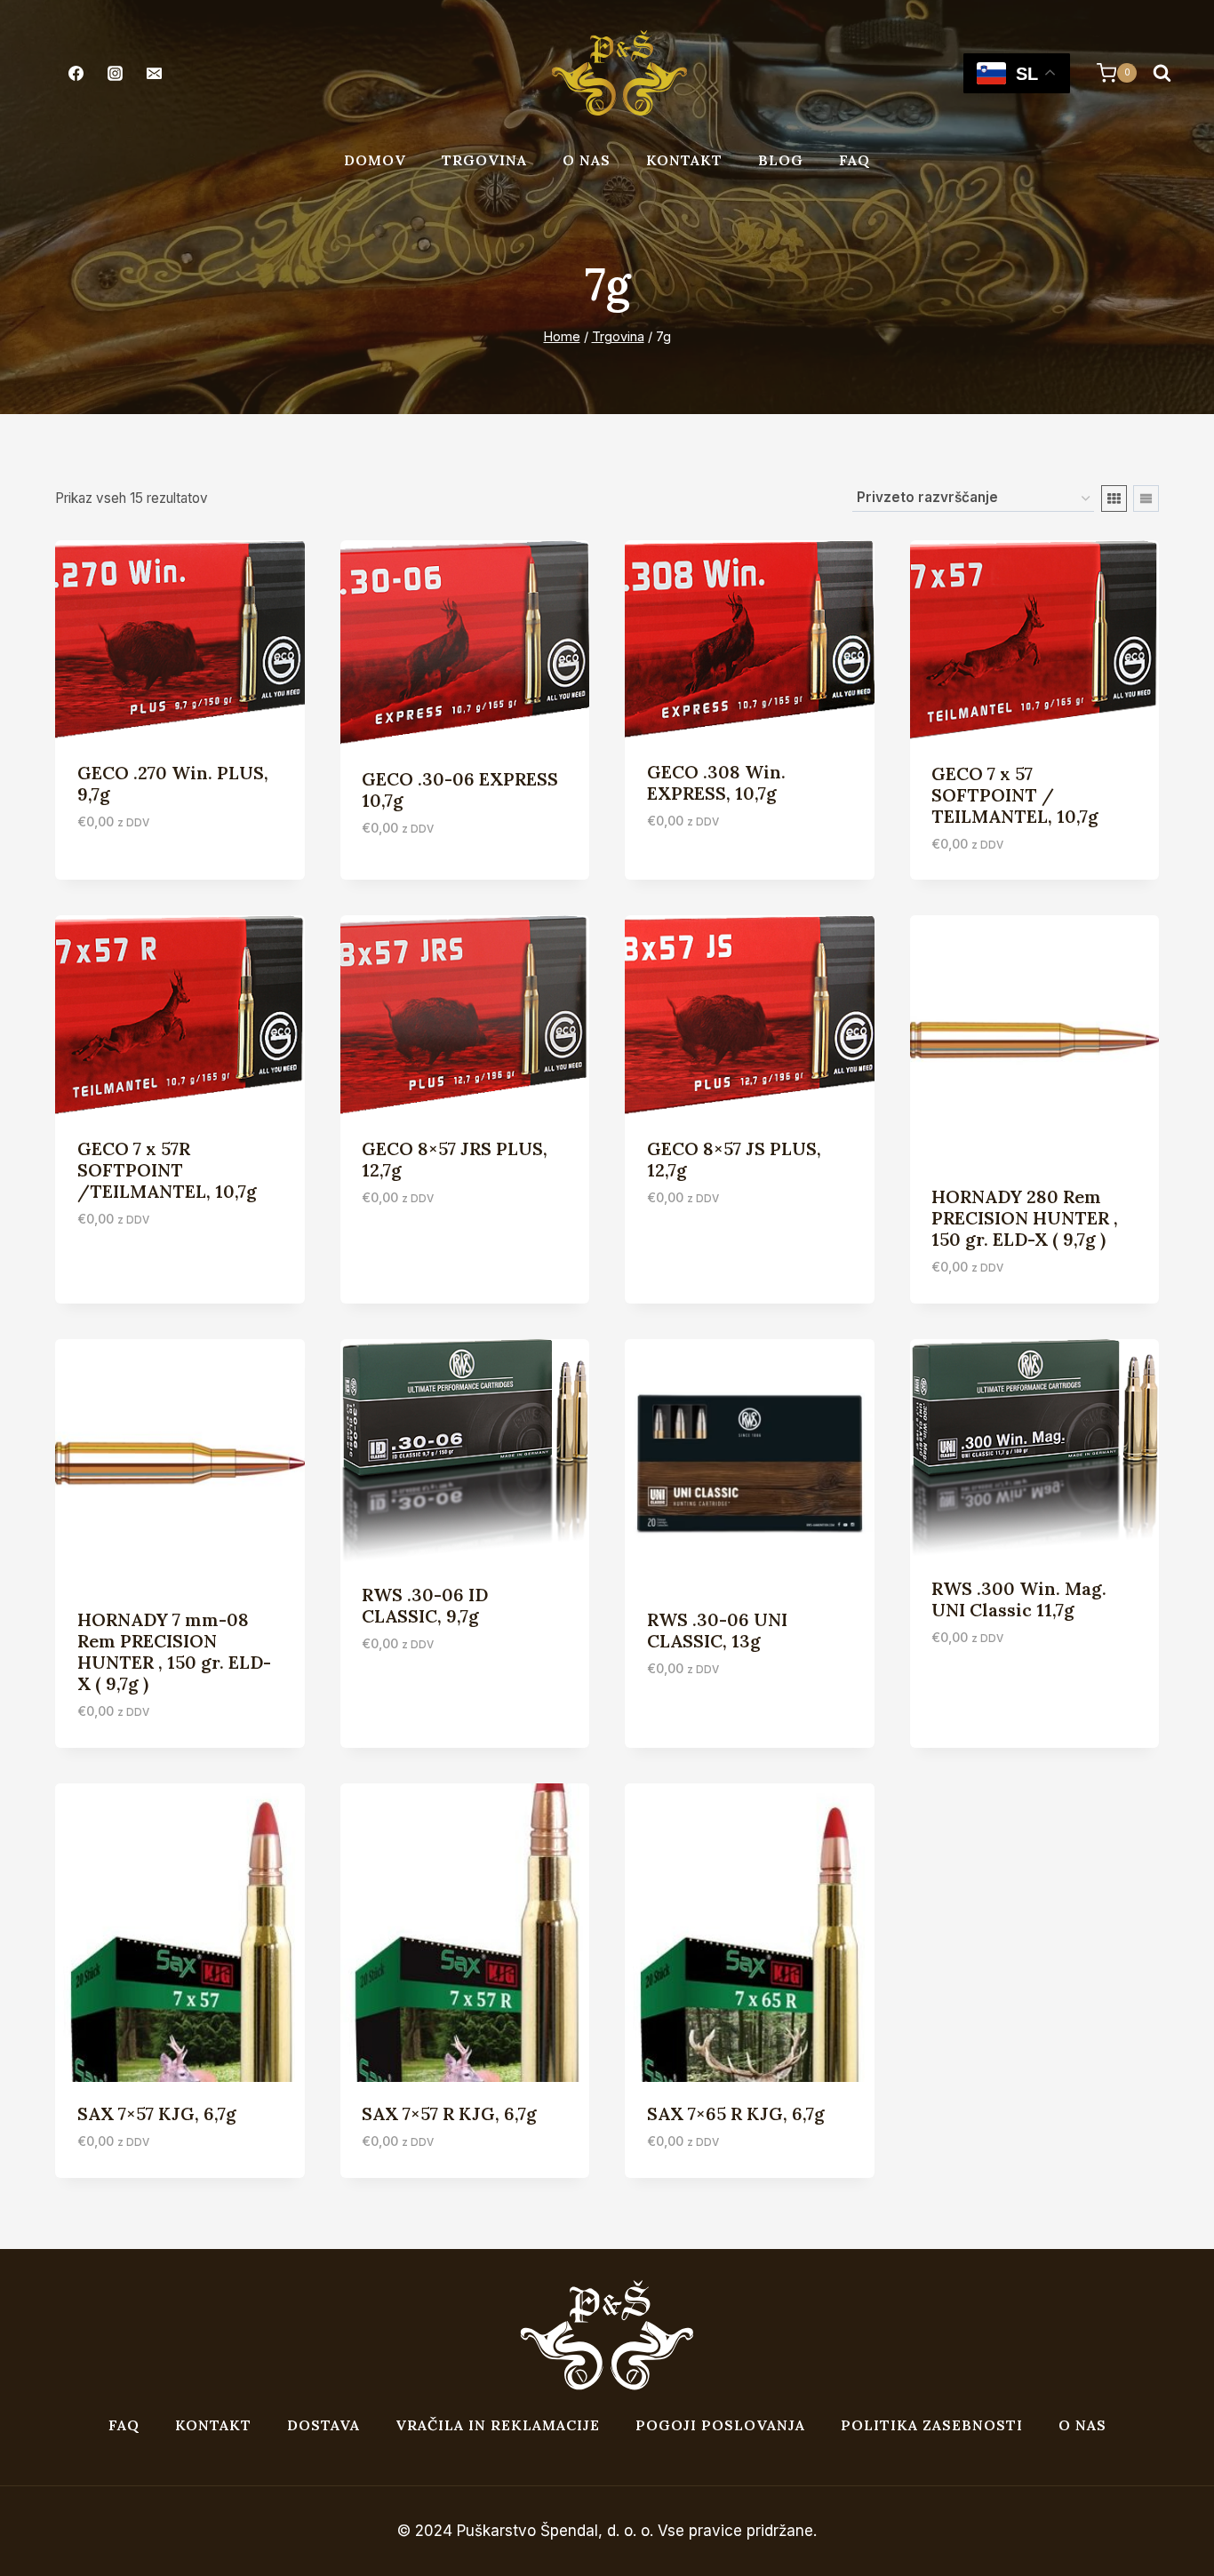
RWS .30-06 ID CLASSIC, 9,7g (425, 1605)
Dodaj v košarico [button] (143, 874)
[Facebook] (76, 73)
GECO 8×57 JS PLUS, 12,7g (734, 1159)
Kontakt (684, 160)
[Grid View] (1114, 498)
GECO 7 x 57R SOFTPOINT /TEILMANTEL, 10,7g (167, 1170)
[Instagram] (115, 73)
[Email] (154, 73)
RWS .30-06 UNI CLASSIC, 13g (717, 1630)
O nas (587, 160)
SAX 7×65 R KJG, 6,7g (736, 2113)
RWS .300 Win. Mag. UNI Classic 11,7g (1019, 1599)
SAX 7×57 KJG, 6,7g (157, 2113)
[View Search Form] (1162, 73)
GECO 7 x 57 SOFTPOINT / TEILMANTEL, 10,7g (1015, 795)
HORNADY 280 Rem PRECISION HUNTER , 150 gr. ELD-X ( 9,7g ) (1025, 1218)
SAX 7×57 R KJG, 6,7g (449, 2113)
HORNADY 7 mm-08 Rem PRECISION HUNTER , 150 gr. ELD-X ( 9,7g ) (174, 1651)
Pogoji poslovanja (720, 2425)
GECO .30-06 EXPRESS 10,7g (460, 790)
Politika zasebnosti (932, 2425)
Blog (781, 160)
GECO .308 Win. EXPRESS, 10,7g (716, 782)
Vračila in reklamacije (498, 2425)
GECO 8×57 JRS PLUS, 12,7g (455, 1159)
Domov (375, 160)
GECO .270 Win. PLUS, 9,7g (173, 783)
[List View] (1146, 498)
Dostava (323, 2425)
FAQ (855, 160)
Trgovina (484, 160)
